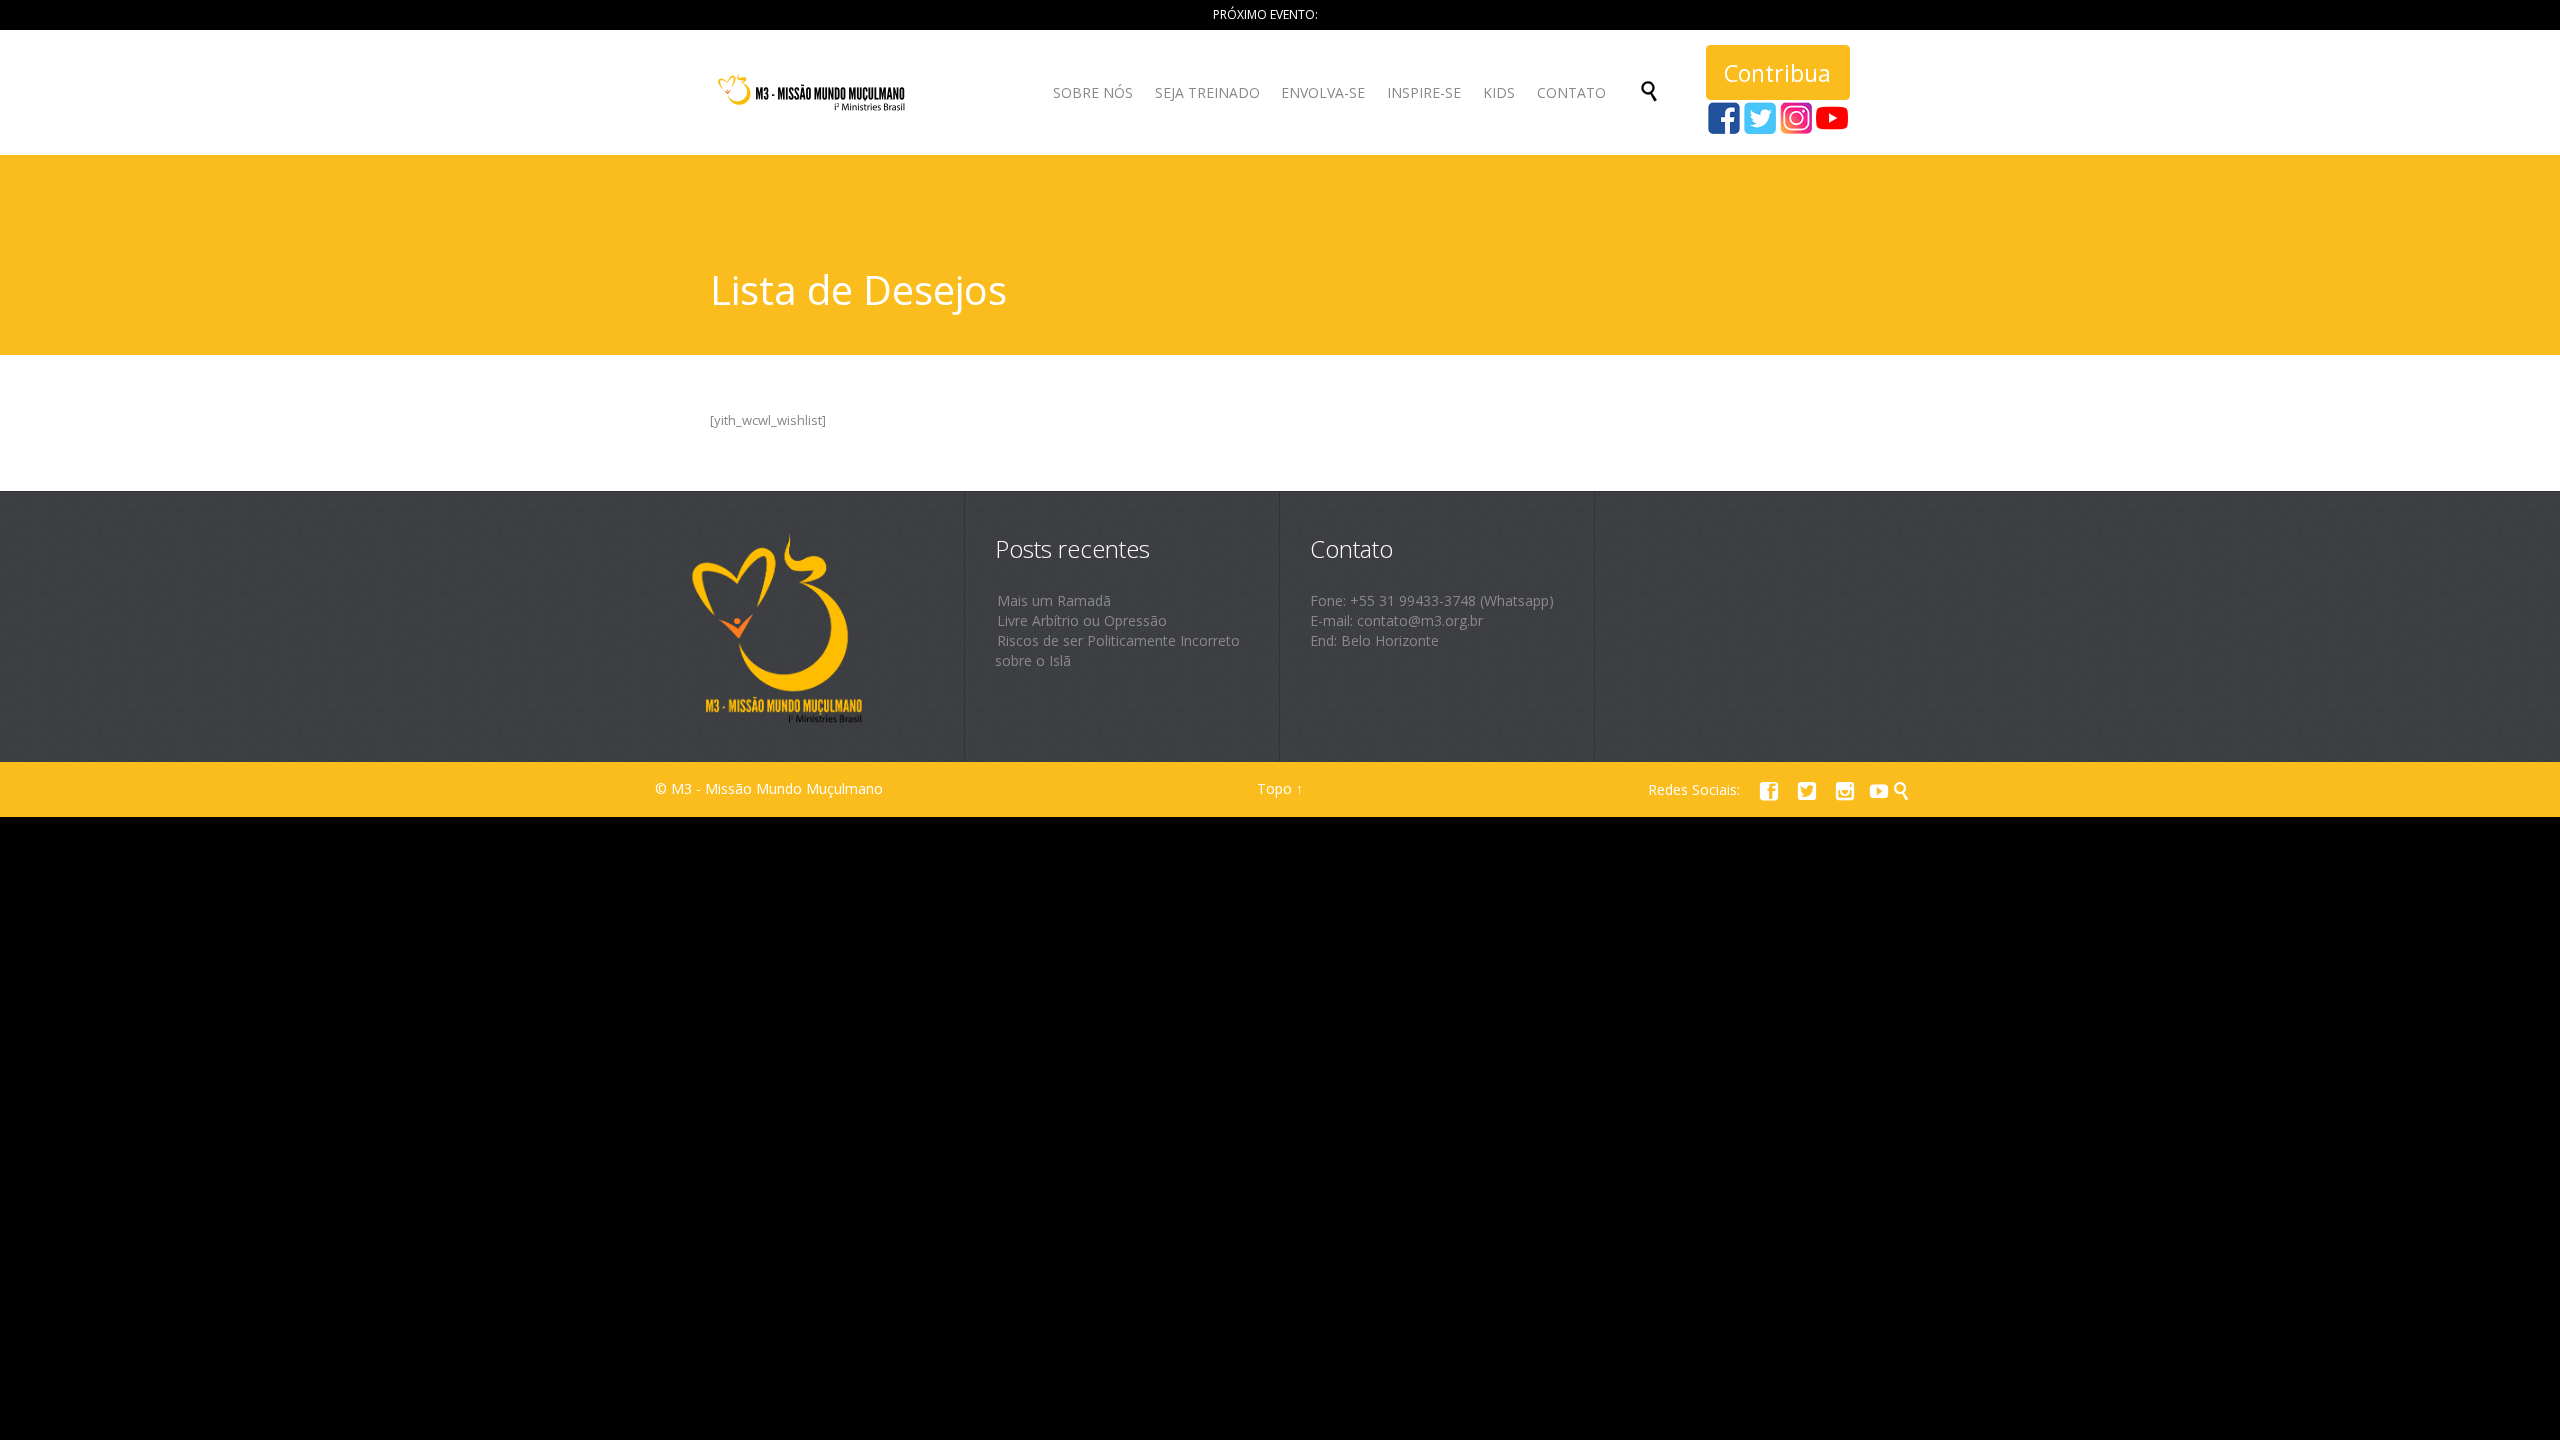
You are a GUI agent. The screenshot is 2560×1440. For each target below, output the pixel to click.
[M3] (813, 92)
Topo (1274, 788)
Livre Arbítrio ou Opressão (1082, 620)
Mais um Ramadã (1054, 600)
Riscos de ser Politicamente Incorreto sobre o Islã (1117, 650)
